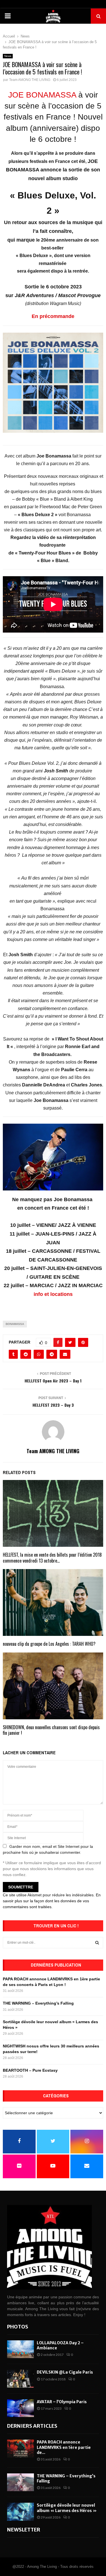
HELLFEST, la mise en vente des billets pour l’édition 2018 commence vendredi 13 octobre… (52, 1558)
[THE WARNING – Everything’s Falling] (20, 2482)
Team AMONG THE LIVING (30, 80)
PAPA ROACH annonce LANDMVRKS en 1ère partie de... (64, 2447)
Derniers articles (32, 2426)
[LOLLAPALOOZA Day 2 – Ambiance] (20, 2349)
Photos (18, 2327)
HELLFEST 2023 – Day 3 (53, 1405)
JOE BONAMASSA (42, 95)
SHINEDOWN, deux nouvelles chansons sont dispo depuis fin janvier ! (51, 1730)
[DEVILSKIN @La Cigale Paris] (20, 2379)
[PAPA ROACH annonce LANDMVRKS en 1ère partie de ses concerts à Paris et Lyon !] (20, 2448)
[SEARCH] (97, 1943)
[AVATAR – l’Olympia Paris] (20, 2408)
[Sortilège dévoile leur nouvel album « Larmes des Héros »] (20, 2512)
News (8, 56)
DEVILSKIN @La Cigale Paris (65, 2372)
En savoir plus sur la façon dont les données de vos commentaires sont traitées (52, 1901)
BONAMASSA (15, 1324)
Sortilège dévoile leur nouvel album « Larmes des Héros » (67, 2508)
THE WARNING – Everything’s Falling (38, 2003)
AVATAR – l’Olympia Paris (62, 2402)
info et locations (53, 1294)
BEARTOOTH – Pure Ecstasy (30, 2070)
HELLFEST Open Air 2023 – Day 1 (53, 1381)
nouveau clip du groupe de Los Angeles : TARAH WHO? (49, 1644)
